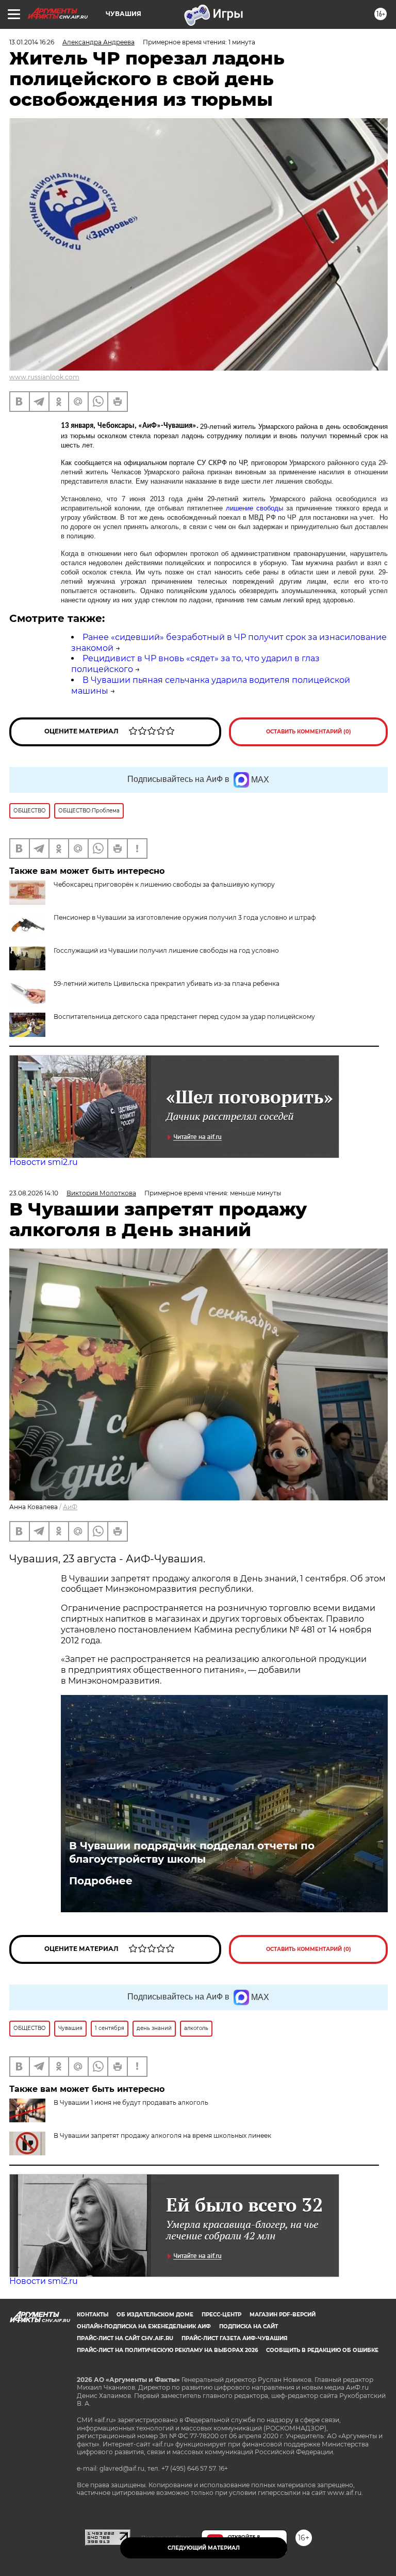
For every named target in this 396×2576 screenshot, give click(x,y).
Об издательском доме (155, 2315)
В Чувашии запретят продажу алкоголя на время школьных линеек (162, 2135)
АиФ (70, 1507)
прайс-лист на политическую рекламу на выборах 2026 (167, 2350)
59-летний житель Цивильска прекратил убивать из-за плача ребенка (167, 983)
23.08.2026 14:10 (34, 1193)
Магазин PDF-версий (283, 2315)
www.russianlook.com (44, 377)
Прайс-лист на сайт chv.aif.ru (125, 2338)
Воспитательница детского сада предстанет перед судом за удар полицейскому (184, 1017)
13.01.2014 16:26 (32, 42)
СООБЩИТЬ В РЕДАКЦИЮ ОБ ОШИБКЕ (322, 2350)
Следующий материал (204, 2548)
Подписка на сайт (249, 2326)
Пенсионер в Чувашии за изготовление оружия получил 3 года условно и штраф (185, 917)
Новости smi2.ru (44, 1162)
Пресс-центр (221, 2315)
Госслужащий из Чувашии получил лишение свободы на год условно (166, 950)
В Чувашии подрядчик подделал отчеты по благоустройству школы (192, 1852)
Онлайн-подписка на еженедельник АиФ (144, 2326)
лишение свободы (254, 508)
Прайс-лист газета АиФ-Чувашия (234, 2338)
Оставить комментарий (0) (309, 732)
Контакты (93, 2315)
